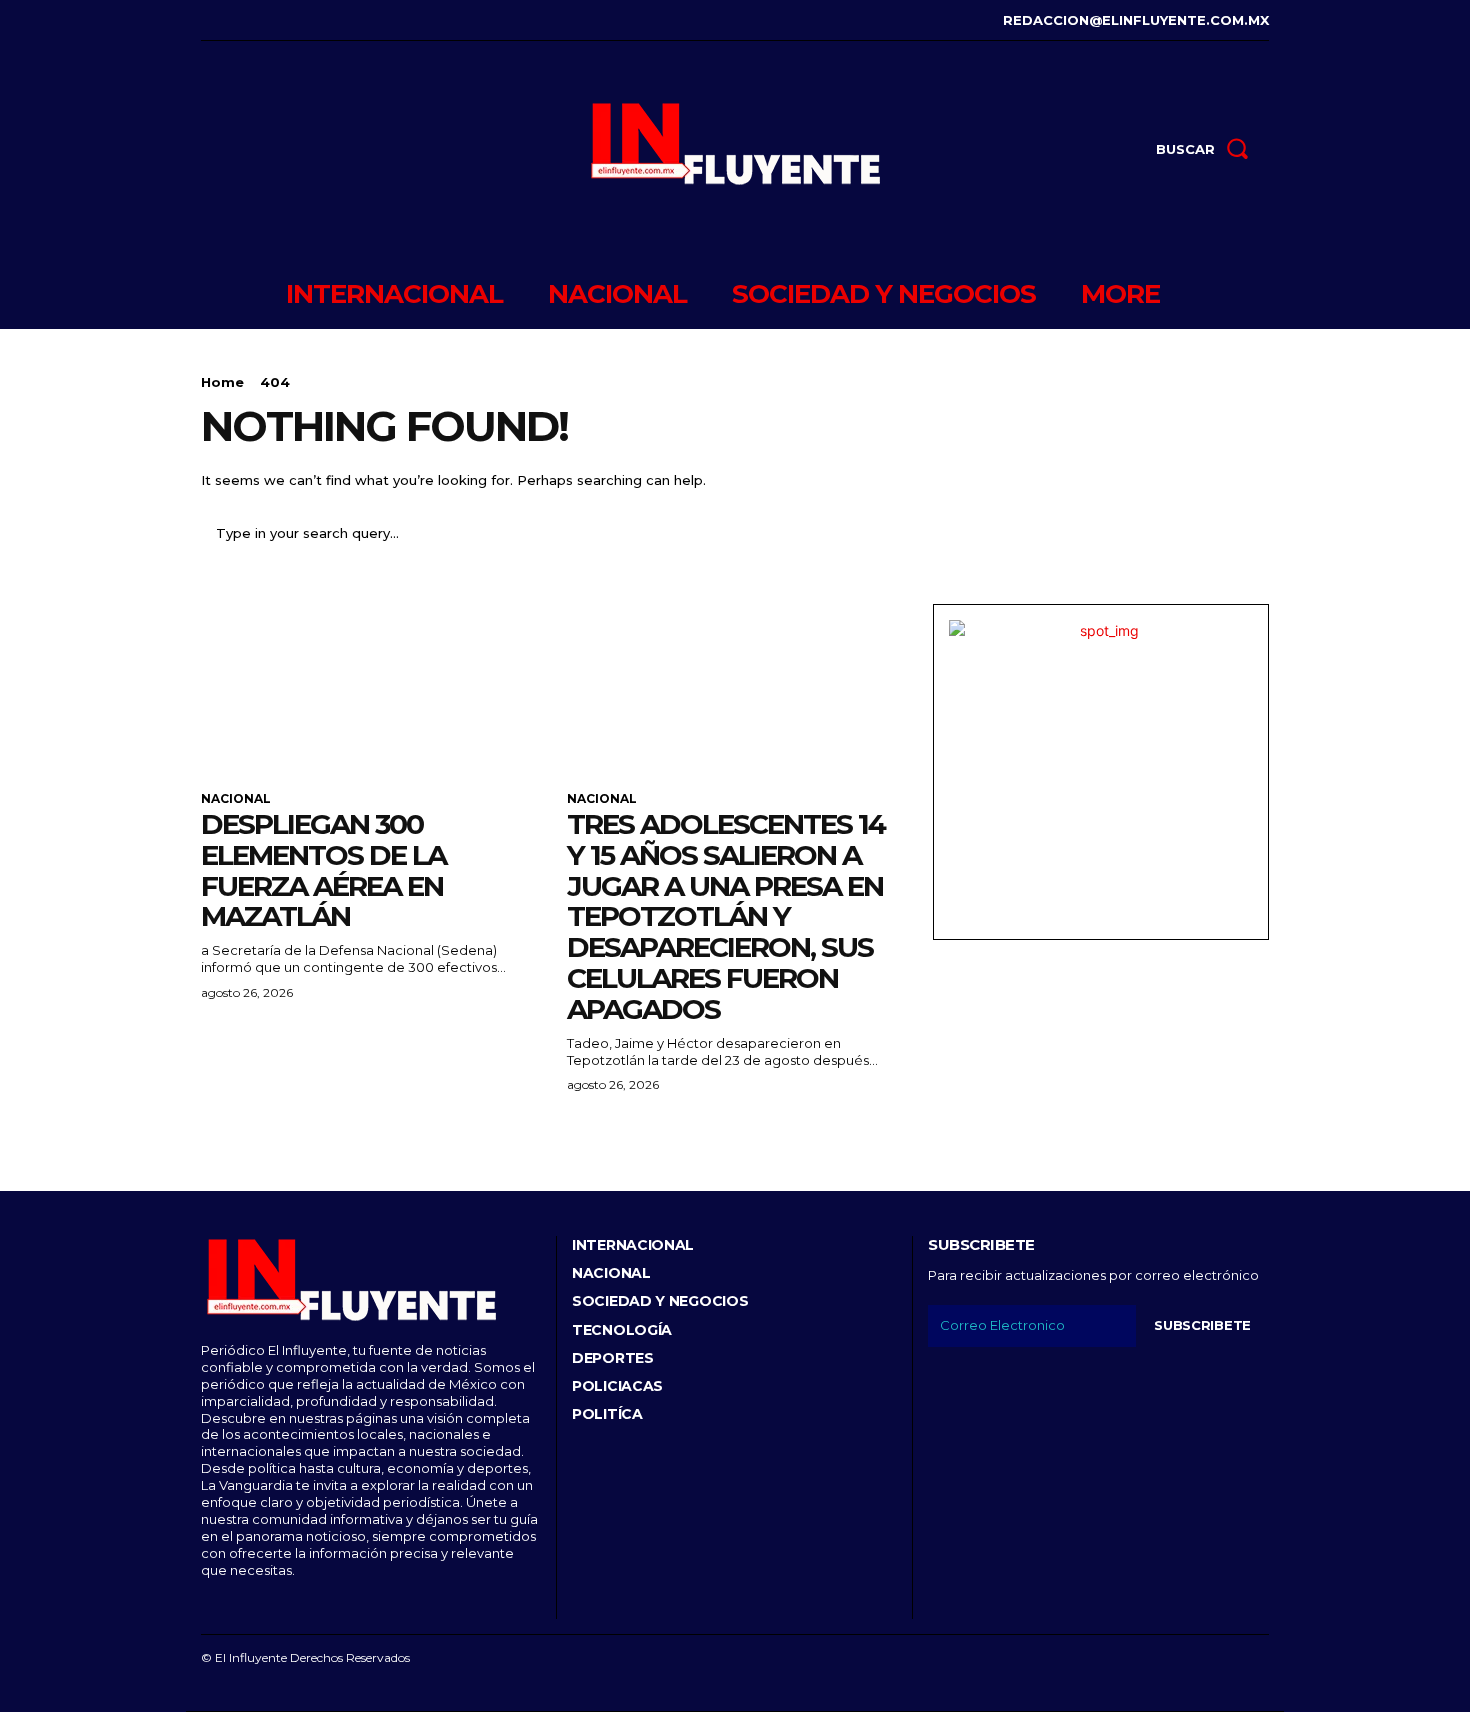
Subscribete (1202, 1325)
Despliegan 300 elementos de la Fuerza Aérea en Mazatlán (323, 870)
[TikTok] (265, 20)
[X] (295, 20)
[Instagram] (234, 20)
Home (222, 382)
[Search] (1242, 533)
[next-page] (245, 1133)
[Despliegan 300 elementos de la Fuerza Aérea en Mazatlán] (369, 688)
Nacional (236, 799)
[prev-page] (213, 1133)
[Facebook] (203, 20)
